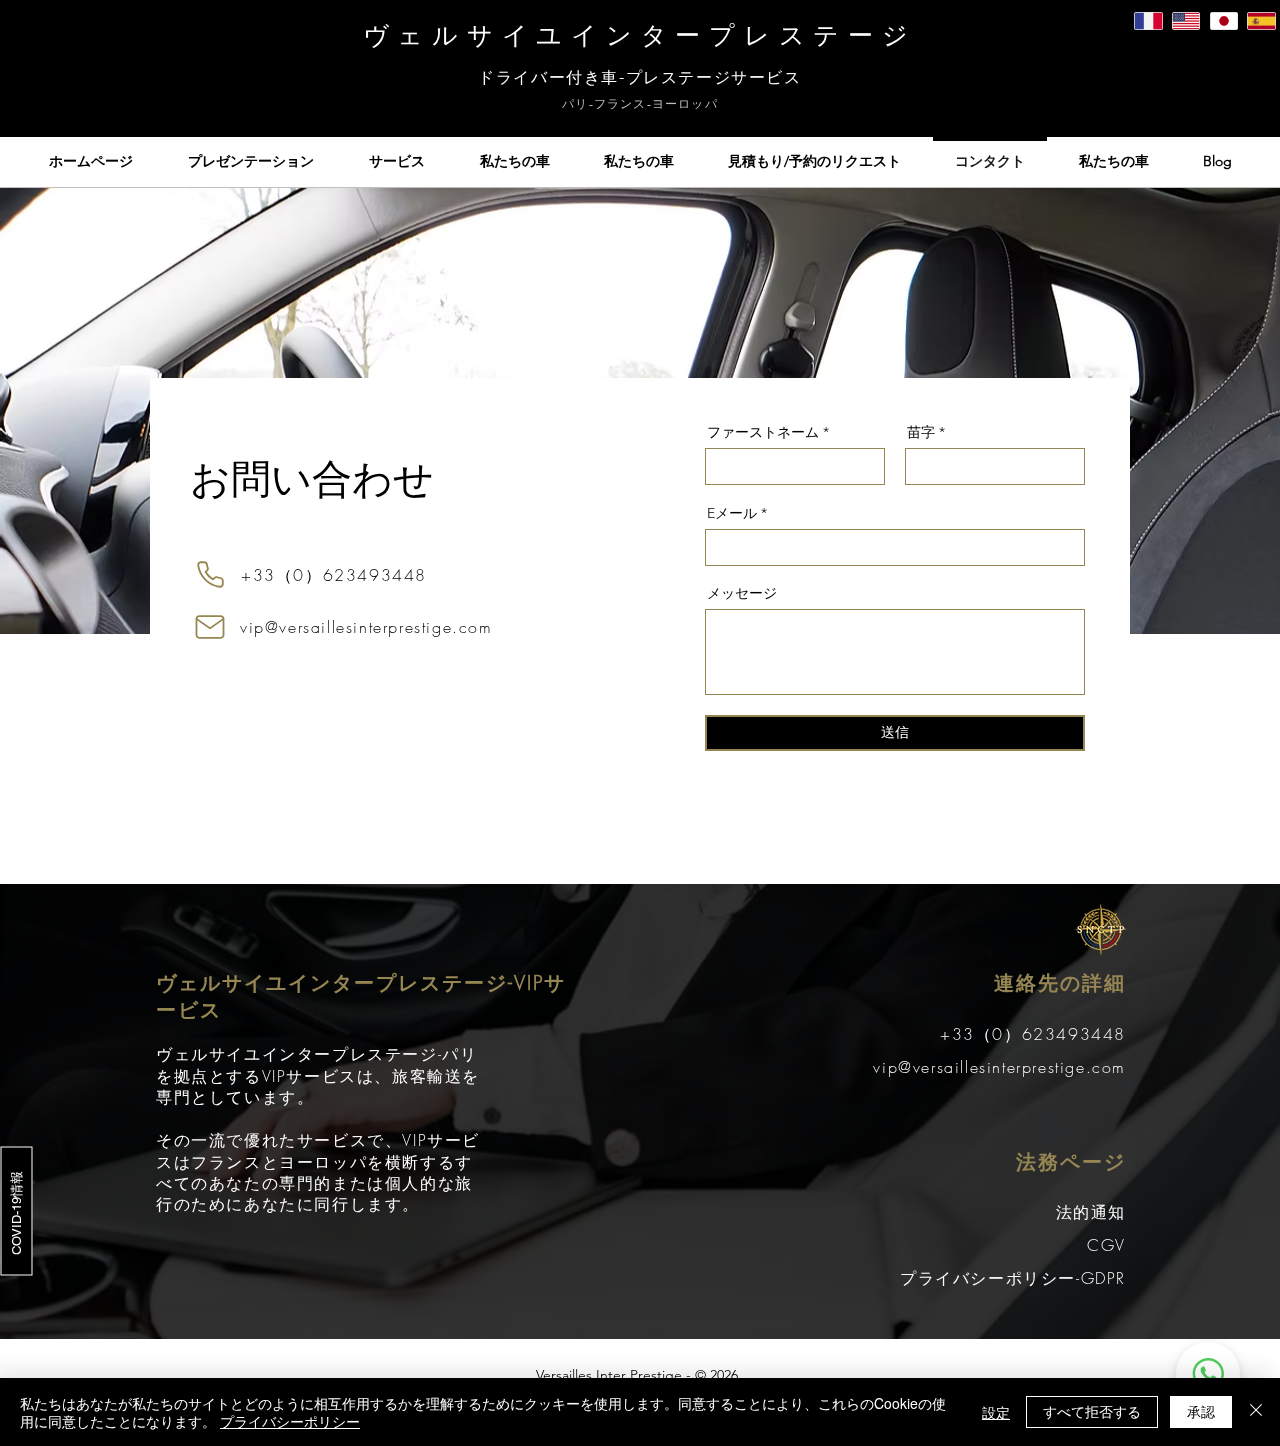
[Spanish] (1261, 20)
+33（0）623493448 (334, 575)
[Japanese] (1224, 20)
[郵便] (210, 627)
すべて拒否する (1092, 1411)
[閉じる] (1256, 1412)
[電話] (210, 575)
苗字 (921, 432)
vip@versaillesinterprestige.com (366, 627)
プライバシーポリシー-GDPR (1013, 1278)
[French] (1148, 20)
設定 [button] (996, 1412)
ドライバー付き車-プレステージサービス (639, 77)
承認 (1201, 1411)
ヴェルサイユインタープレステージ (640, 35)
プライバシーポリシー (290, 1421)
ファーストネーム (763, 432)
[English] (1186, 20)
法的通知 (1091, 1212)
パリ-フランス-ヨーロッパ (640, 103)
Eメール (732, 513)
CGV (1106, 1245)
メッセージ (742, 593)
